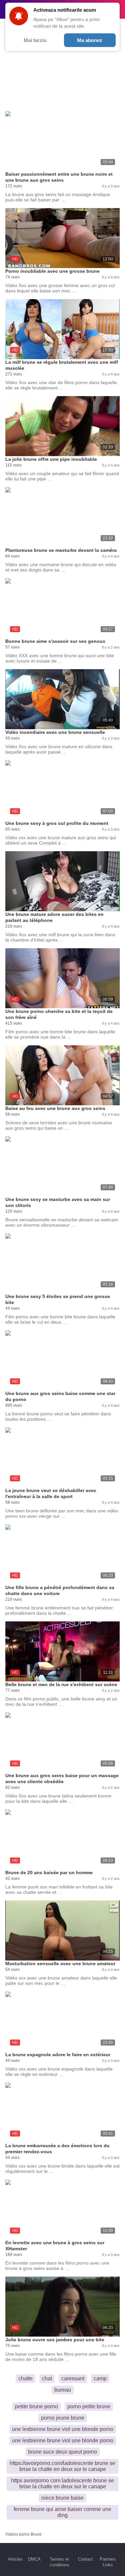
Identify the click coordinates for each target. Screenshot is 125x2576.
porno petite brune (89, 2406)
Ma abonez (90, 40)
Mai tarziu (35, 40)
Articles (15, 2559)
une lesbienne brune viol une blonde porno (63, 2429)
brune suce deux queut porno (62, 2452)
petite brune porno (36, 2406)
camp (100, 2378)
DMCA (34, 2559)
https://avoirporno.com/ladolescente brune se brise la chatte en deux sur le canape (62, 2466)
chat (47, 2378)
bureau (63, 2390)
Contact (85, 2559)
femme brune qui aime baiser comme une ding (62, 2512)
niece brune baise (62, 2498)
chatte (25, 2378)
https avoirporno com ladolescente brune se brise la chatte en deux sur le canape (62, 2483)
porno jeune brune (63, 2418)
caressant (73, 2378)
